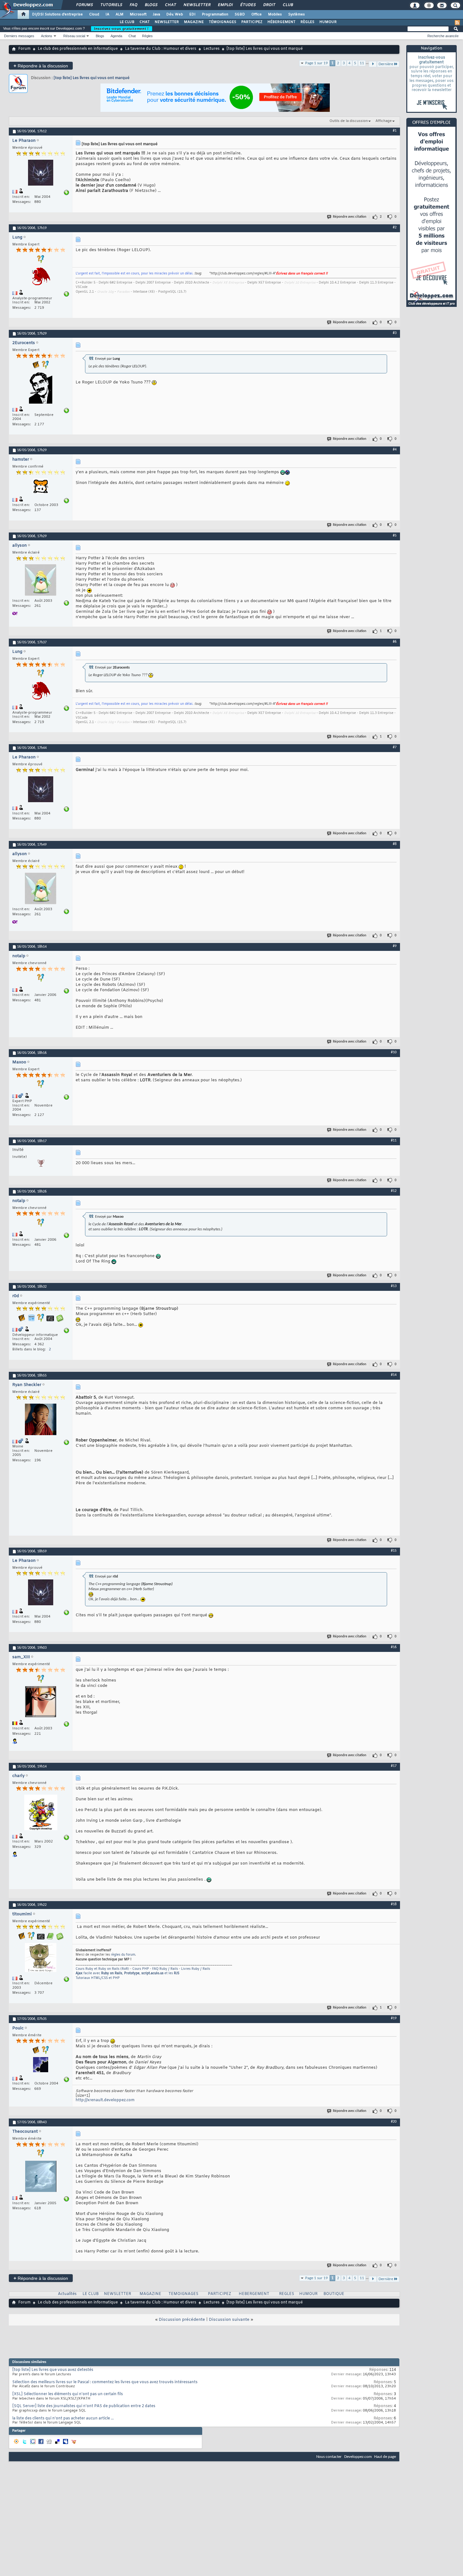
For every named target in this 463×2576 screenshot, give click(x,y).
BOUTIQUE (334, 2294)
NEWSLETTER (167, 22)
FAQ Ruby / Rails (165, 1969)
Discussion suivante (229, 2320)
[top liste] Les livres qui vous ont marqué (91, 78)
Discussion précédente (182, 2320)
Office (257, 14)
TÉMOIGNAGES (223, 22)
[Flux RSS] (457, 23)
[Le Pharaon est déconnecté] (41, 173)
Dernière (386, 64)
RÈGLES (307, 22)
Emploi (225, 5)
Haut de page (385, 2457)
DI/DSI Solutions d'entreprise (57, 14)
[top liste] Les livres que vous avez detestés (53, 2370)
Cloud (94, 14)
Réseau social (74, 36)
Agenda (116, 36)
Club (288, 5)
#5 (395, 536)
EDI (192, 14)
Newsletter (197, 5)
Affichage (384, 121)
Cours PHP (141, 1969)
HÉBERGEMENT (281, 22)
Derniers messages (19, 36)
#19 (394, 2018)
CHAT (145, 22)
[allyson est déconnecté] (41, 581)
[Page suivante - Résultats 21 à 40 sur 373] (373, 64)
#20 (394, 2122)
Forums (84, 5)
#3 (395, 333)
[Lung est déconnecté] (41, 278)
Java (156, 14)
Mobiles (275, 14)
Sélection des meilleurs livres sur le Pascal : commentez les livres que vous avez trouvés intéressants (105, 2382)
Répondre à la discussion (41, 66)
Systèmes (297, 14)
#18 (394, 1904)
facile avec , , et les (127, 1973)
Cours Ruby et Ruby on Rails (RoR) (102, 1969)
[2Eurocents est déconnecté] (41, 389)
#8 (395, 844)
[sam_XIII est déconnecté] (41, 1702)
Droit (269, 5)
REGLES (287, 2294)
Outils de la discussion (349, 121)
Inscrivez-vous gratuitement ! (122, 29)
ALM (120, 14)
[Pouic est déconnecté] (41, 2065)
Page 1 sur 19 (317, 63)
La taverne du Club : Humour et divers (161, 49)
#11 (394, 1141)
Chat (170, 5)
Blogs (151, 5)
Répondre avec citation (350, 217)
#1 (395, 131)
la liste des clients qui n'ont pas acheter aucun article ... (63, 2418)
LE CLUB (127, 22)
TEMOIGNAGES (183, 2294)
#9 (395, 946)
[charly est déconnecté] (41, 1813)
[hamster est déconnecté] (41, 487)
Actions (47, 36)
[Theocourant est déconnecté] (41, 2177)
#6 (395, 642)
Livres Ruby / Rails (196, 1969)
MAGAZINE (194, 22)
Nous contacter (329, 2457)
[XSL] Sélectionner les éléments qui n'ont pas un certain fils (68, 2394)
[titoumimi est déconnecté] (41, 1958)
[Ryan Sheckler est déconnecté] (41, 1420)
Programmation (215, 14)
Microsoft (138, 14)
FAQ (133, 5)
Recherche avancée (443, 36)
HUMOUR (328, 22)
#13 (394, 1286)
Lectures (211, 49)
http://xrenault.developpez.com (105, 2100)
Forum (24, 49)
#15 (394, 1551)
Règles (147, 36)
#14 (394, 1375)
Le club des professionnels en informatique (78, 49)
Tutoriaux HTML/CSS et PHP (98, 1978)
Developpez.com (358, 2457)
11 (362, 63)
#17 (394, 1766)
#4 (395, 450)
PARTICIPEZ (252, 22)
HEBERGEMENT (254, 2294)
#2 (395, 227)
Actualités (67, 2294)
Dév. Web (175, 14)
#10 (394, 1052)
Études (248, 5)
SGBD (240, 14)
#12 (394, 1191)
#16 (394, 1647)
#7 (395, 747)
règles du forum (123, 1955)
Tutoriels (111, 5)
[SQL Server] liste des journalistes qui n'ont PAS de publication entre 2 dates (84, 2406)
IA (107, 14)
